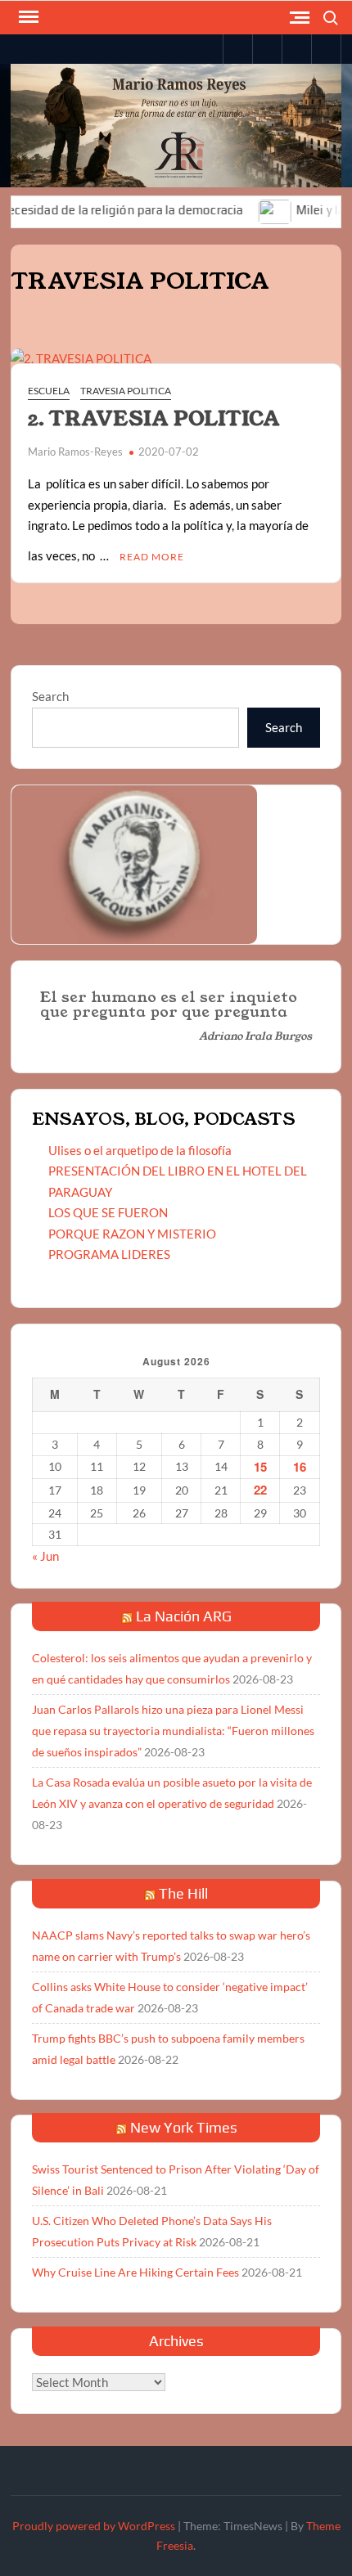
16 (300, 1467)
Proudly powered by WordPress (94, 2526)
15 (260, 1467)
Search (50, 696)
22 (260, 1490)
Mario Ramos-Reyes (75, 452)
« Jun (45, 1556)
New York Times (184, 2127)
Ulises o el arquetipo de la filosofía (140, 1150)
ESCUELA (49, 391)
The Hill (183, 1893)
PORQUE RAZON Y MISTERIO (132, 1234)
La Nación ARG (184, 1616)
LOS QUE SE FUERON (108, 1212)
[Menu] (27, 17)
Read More (152, 557)
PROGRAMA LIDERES (109, 1254)
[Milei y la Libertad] (251, 209)
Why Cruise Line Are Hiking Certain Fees (135, 2272)
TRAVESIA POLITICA (126, 391)
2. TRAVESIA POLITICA (154, 419)
